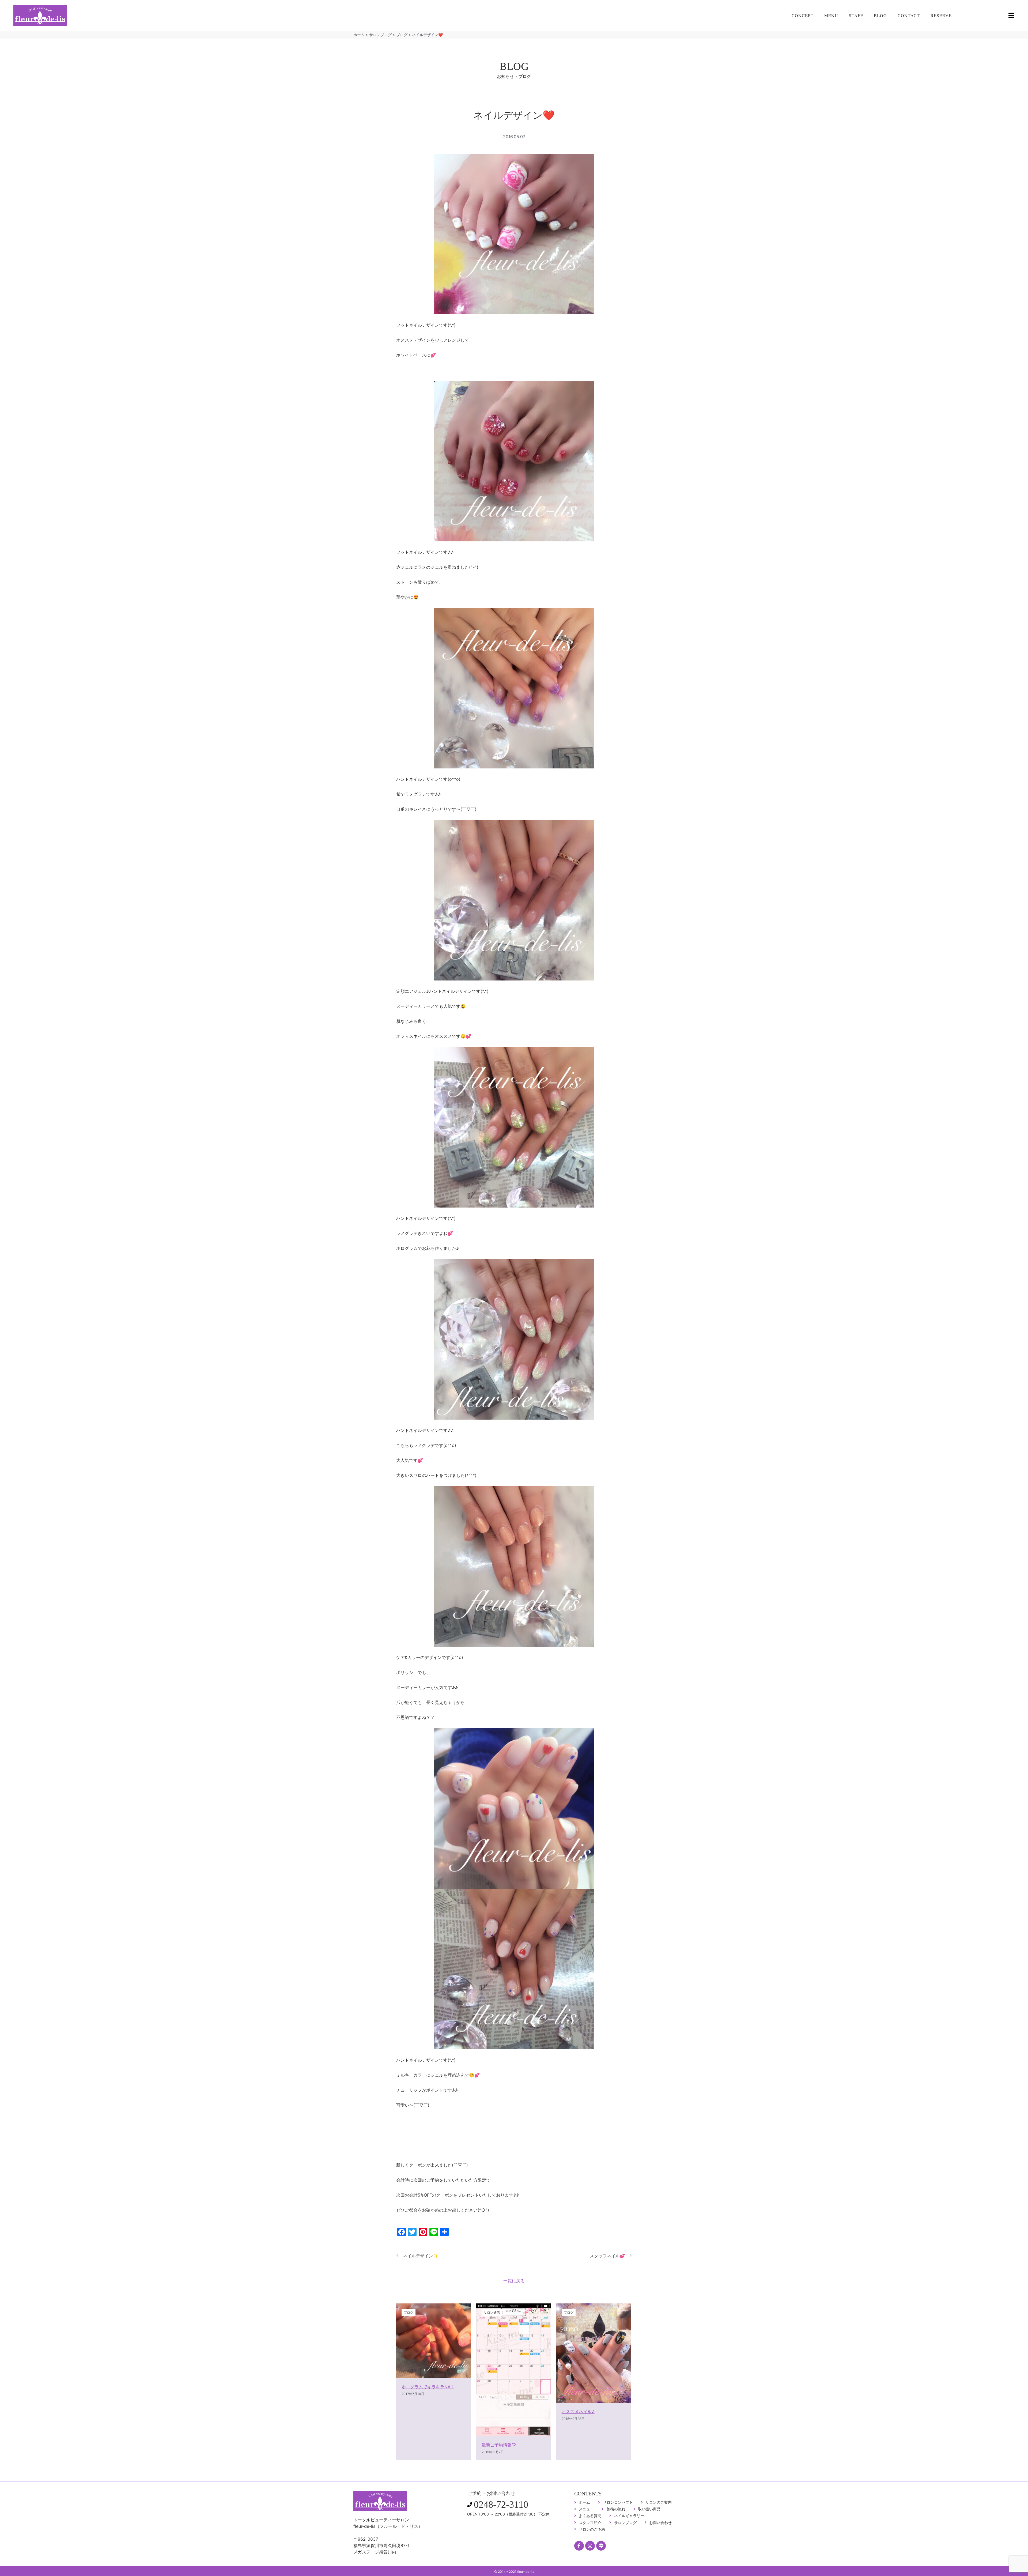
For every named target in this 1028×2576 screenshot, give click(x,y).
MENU (831, 15)
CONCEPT (803, 15)
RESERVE (941, 15)
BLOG (880, 15)
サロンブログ (380, 35)
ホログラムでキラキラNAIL (428, 2387)
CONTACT (909, 15)
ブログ (402, 35)
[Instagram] (590, 2546)
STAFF (856, 15)
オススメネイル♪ (578, 2412)
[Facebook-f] (579, 2546)
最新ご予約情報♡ (499, 2445)
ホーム (359, 35)
